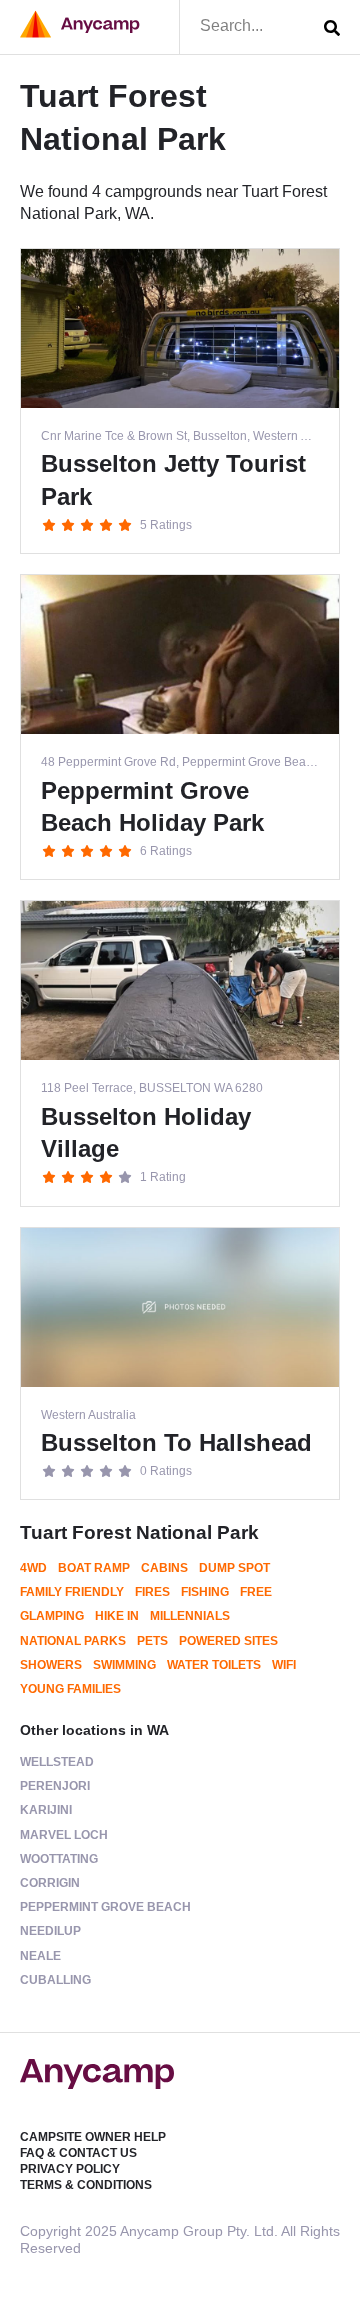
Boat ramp (94, 1568)
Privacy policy (70, 2169)
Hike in (117, 1616)
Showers (51, 1665)
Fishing (205, 1592)
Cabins (164, 1568)
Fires (152, 1592)
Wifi (284, 1665)
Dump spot (234, 1568)
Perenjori (55, 1786)
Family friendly (72, 1592)
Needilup (50, 1931)
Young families (70, 1689)
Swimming (124, 1665)
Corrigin (50, 1883)
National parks (73, 1641)
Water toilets (214, 1665)
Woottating (59, 1859)
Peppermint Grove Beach (105, 1907)
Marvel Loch (64, 1835)
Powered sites (228, 1641)
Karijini (46, 1810)
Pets (152, 1641)
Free (256, 1592)
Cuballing (55, 1980)
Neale (40, 1956)
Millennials (190, 1616)
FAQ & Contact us (78, 2153)
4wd (33, 1568)
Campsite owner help (93, 2137)
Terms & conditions (86, 2185)
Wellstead (57, 1762)
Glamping (52, 1616)
